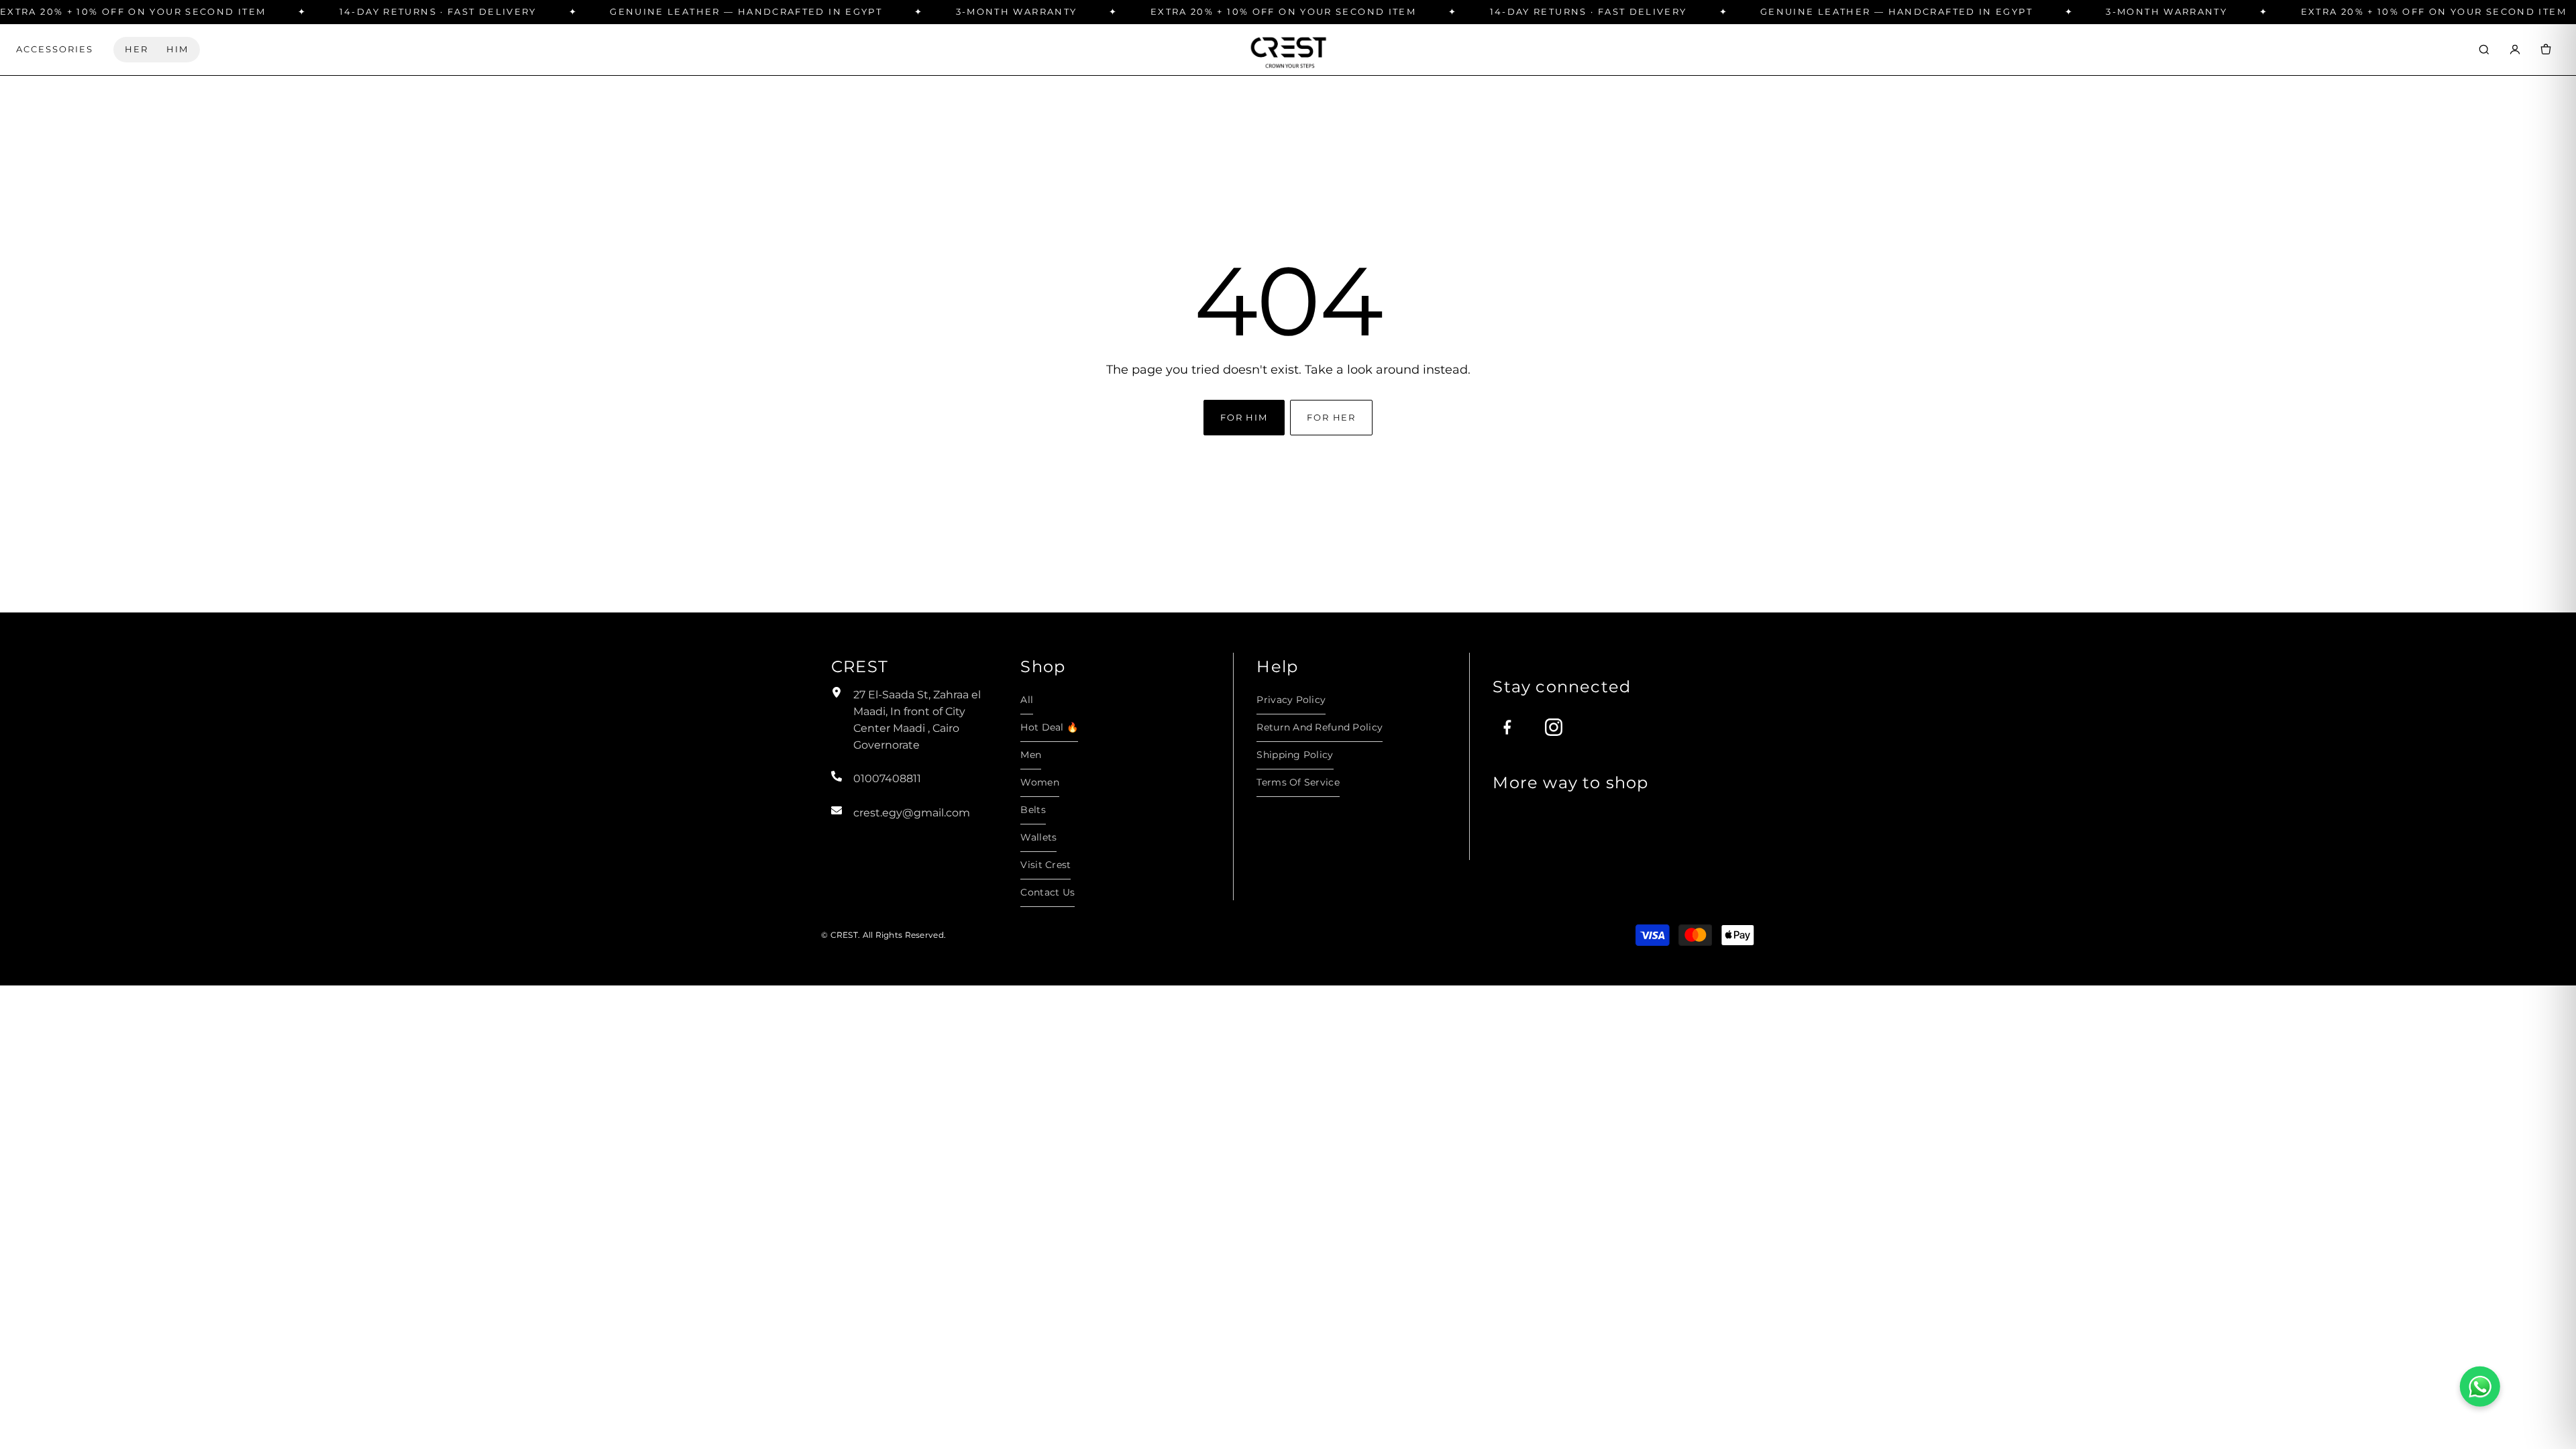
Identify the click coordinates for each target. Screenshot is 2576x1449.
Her (137, 49)
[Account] (2515, 50)
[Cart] (2546, 50)
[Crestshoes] (1288, 49)
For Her (1331, 417)
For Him (1244, 417)
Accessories (55, 49)
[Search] (2484, 50)
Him (177, 49)
